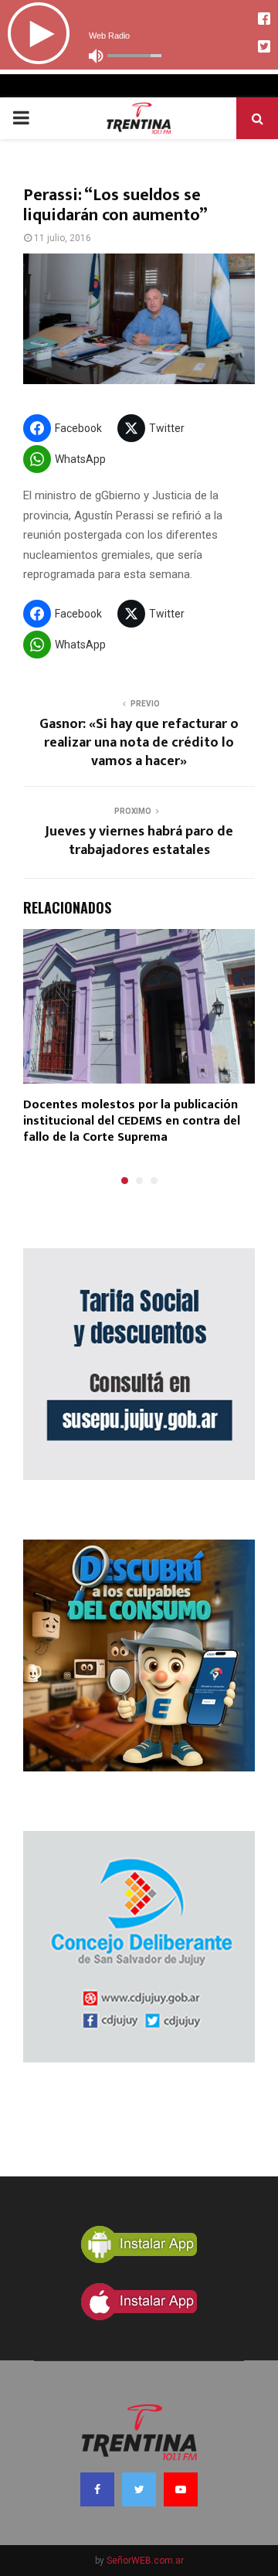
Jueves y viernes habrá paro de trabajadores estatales (139, 841)
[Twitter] (139, 2489)
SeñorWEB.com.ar (145, 2561)
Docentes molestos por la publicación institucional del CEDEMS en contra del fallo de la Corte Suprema (132, 1121)
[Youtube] (181, 2489)
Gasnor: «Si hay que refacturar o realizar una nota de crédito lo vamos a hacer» (139, 743)
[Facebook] (97, 2489)
